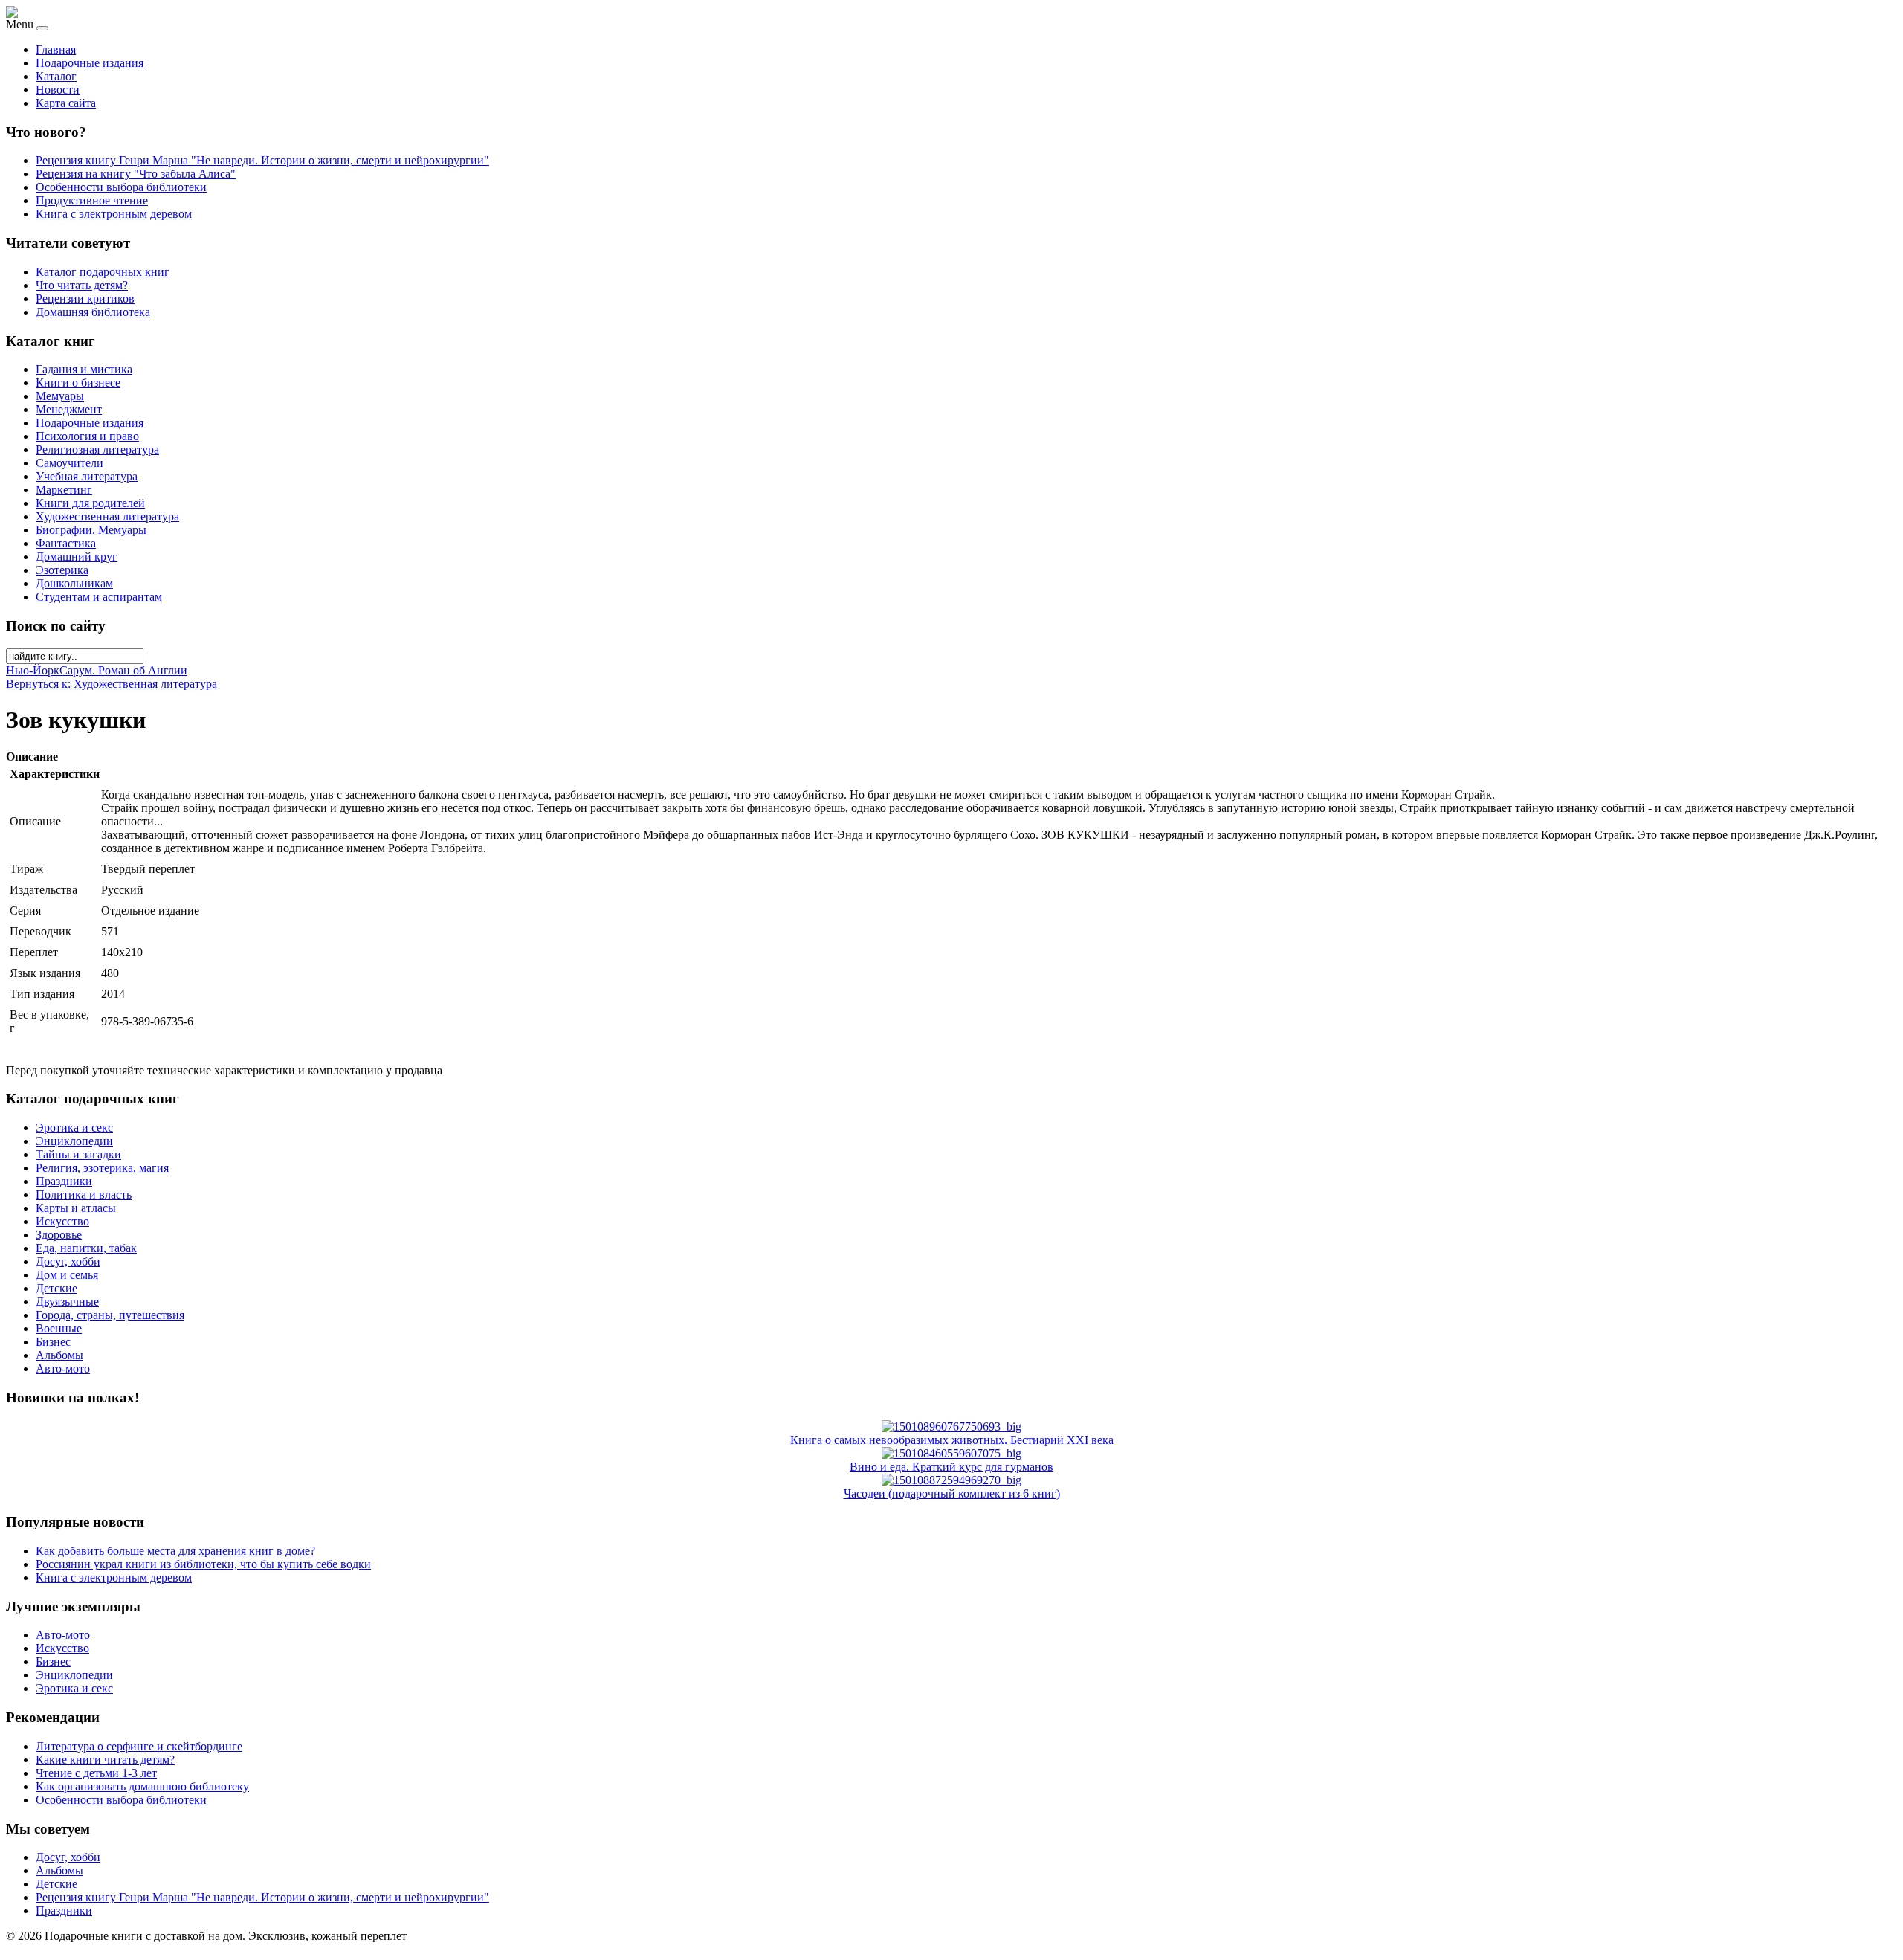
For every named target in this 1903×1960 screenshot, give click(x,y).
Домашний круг (77, 557)
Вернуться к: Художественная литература (112, 684)
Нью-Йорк (33, 670)
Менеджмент (69, 409)
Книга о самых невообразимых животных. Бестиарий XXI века (952, 1440)
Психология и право (87, 436)
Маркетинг (64, 490)
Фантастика (66, 543)
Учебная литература (87, 476)
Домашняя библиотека (93, 312)
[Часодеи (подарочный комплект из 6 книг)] (951, 1480)
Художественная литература (107, 516)
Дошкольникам (74, 583)
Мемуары (60, 396)
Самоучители (70, 463)
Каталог (56, 76)
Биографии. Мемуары (91, 530)
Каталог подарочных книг (103, 272)
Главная (56, 49)
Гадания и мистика (84, 369)
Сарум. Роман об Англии (123, 670)
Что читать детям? (82, 285)
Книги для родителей (90, 503)
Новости (58, 90)
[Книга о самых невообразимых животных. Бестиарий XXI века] (951, 1427)
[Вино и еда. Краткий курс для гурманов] (951, 1453)
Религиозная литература (97, 449)
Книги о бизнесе (78, 383)
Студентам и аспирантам (99, 597)
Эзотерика (62, 570)
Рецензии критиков (85, 299)
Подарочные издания (90, 63)
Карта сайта (66, 103)
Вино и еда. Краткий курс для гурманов (951, 1467)
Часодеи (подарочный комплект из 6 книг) (952, 1493)
